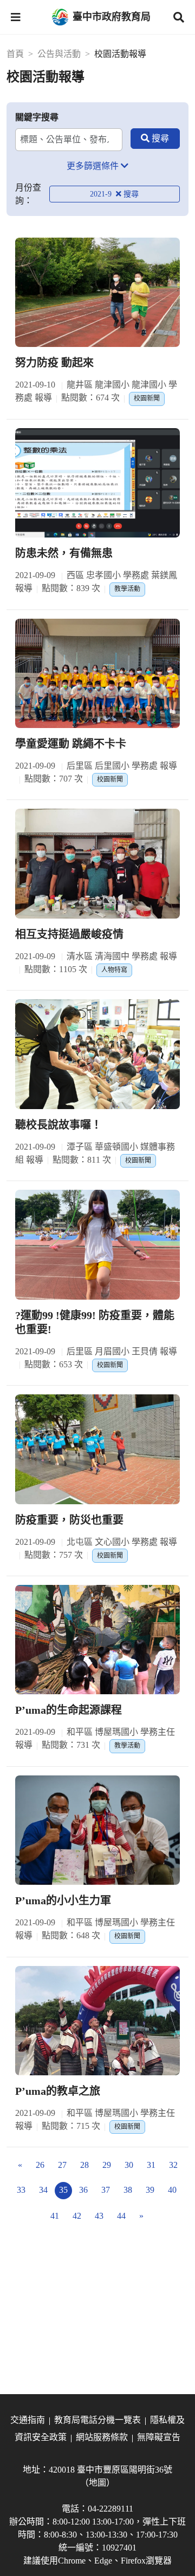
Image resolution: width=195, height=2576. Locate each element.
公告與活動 (59, 54)
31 (151, 2165)
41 (55, 2216)
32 (173, 2165)
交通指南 (28, 2420)
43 (99, 2216)
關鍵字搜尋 (37, 117)
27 (62, 2165)
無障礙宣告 (159, 2437)
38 (128, 2190)
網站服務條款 (102, 2437)
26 (40, 2165)
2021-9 (102, 194)
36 (83, 2190)
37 (106, 2190)
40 (172, 2190)
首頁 (15, 54)
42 (77, 2216)
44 (121, 2216)
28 (84, 2165)
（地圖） (97, 2483)
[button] (16, 17)
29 (107, 2165)
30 (129, 2165)
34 (43, 2190)
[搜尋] (155, 139)
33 (21, 2190)
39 (150, 2190)
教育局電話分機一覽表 (97, 2420)
